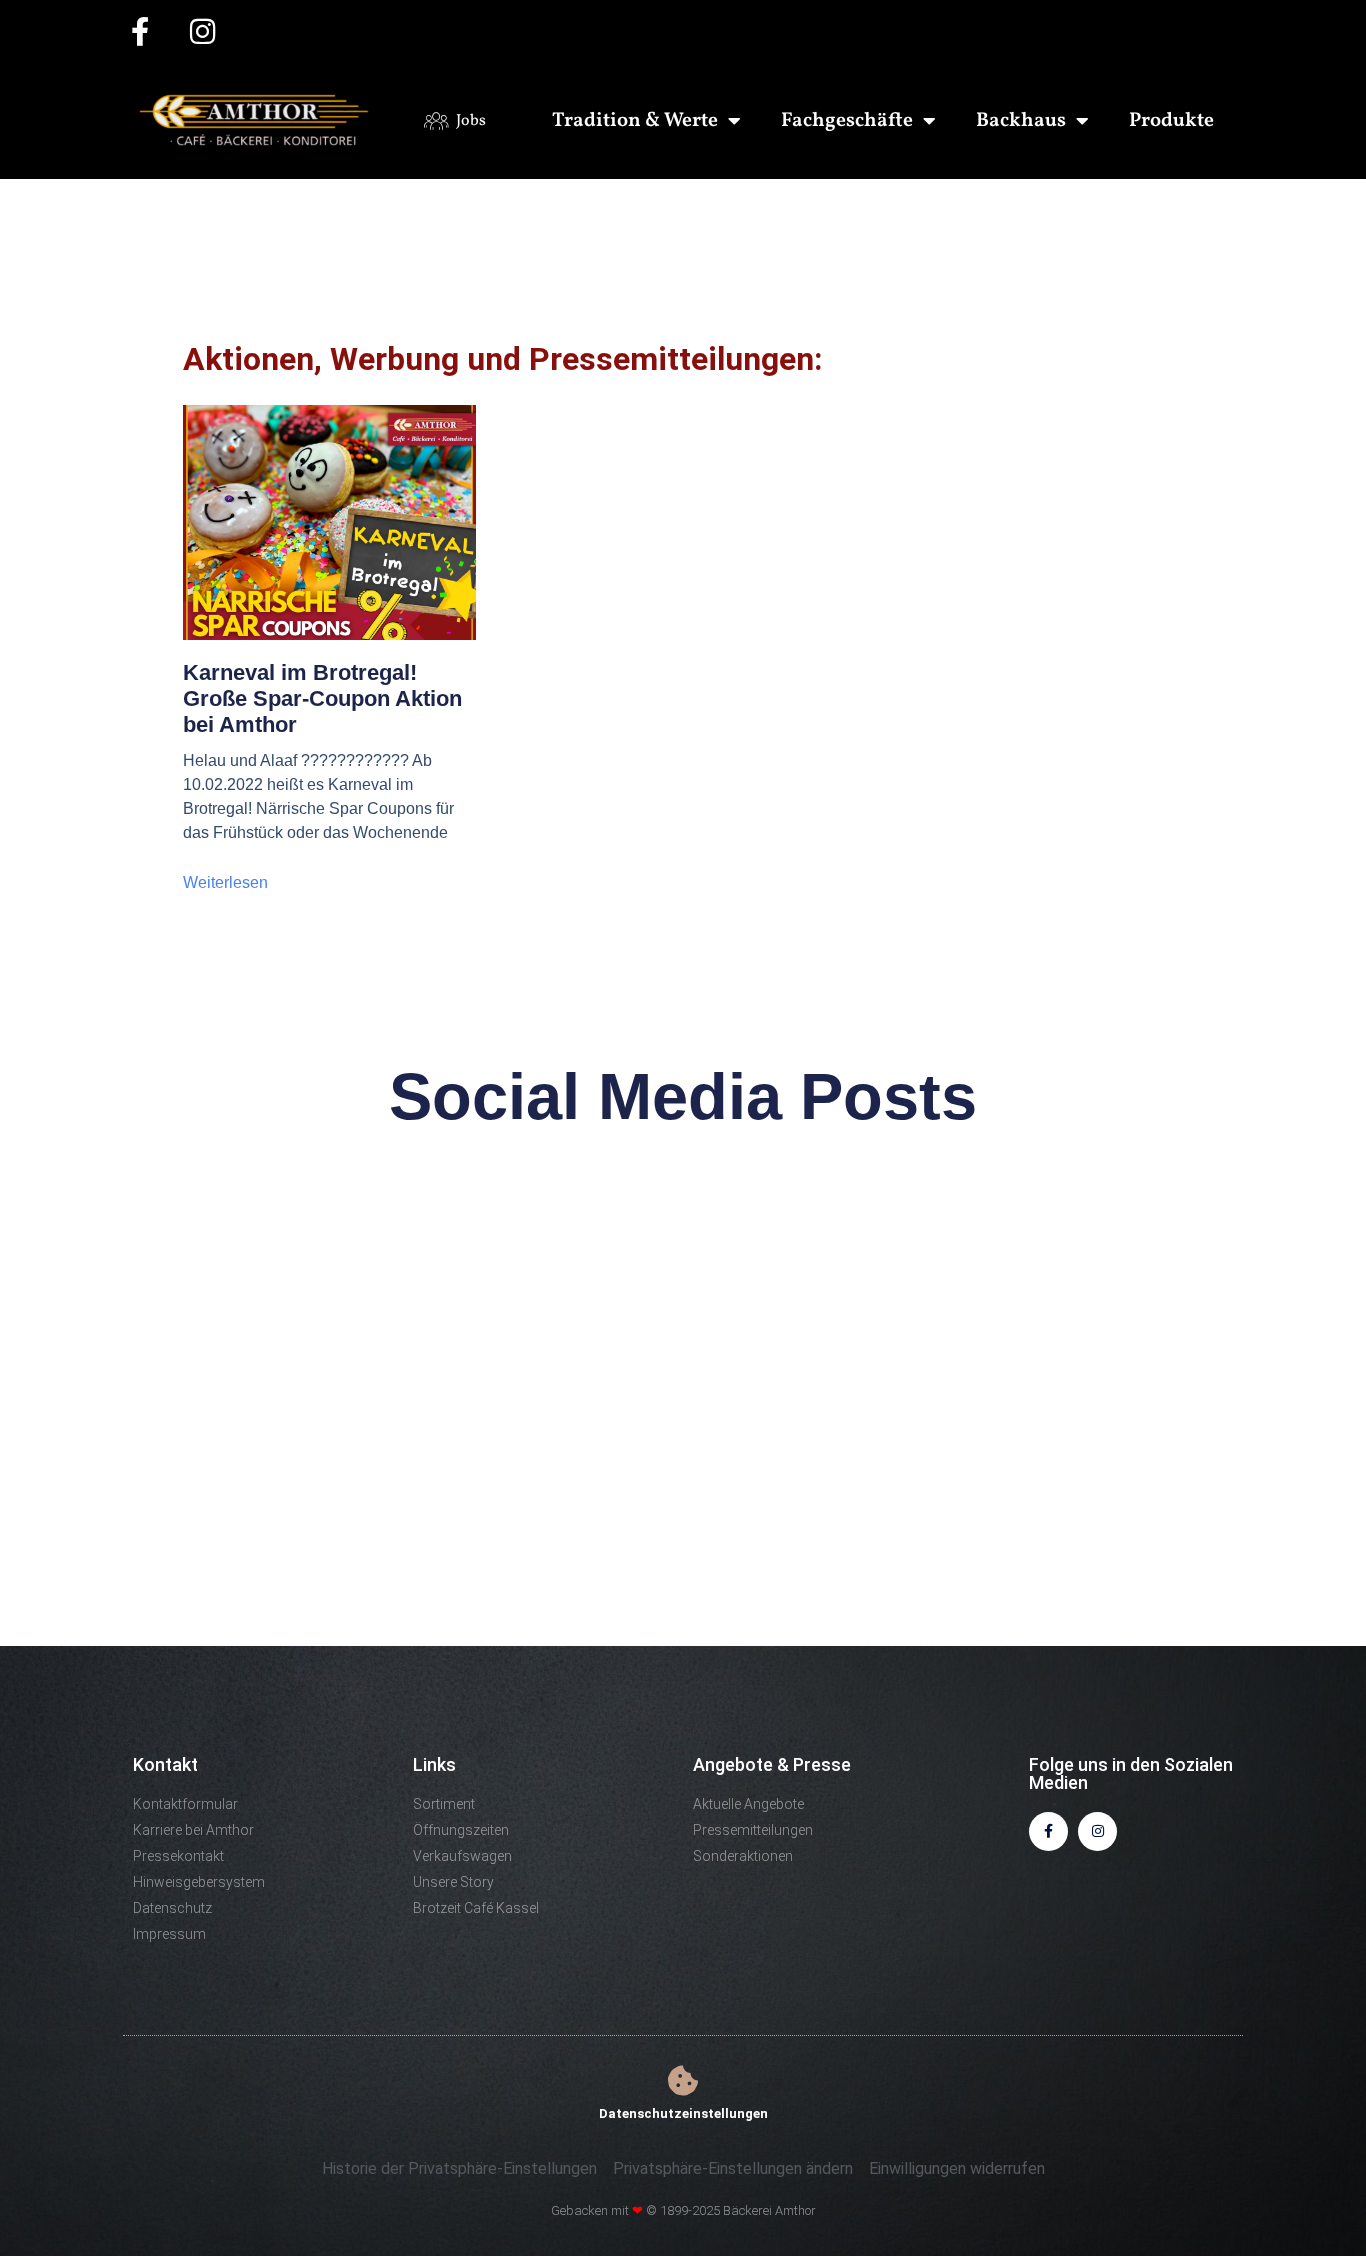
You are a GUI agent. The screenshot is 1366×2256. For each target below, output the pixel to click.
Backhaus (1021, 121)
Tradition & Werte (635, 121)
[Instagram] (1097, 1831)
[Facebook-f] (1048, 1831)
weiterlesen (225, 882)
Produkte (1171, 121)
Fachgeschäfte (847, 121)
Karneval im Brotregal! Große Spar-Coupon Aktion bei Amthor (322, 699)
